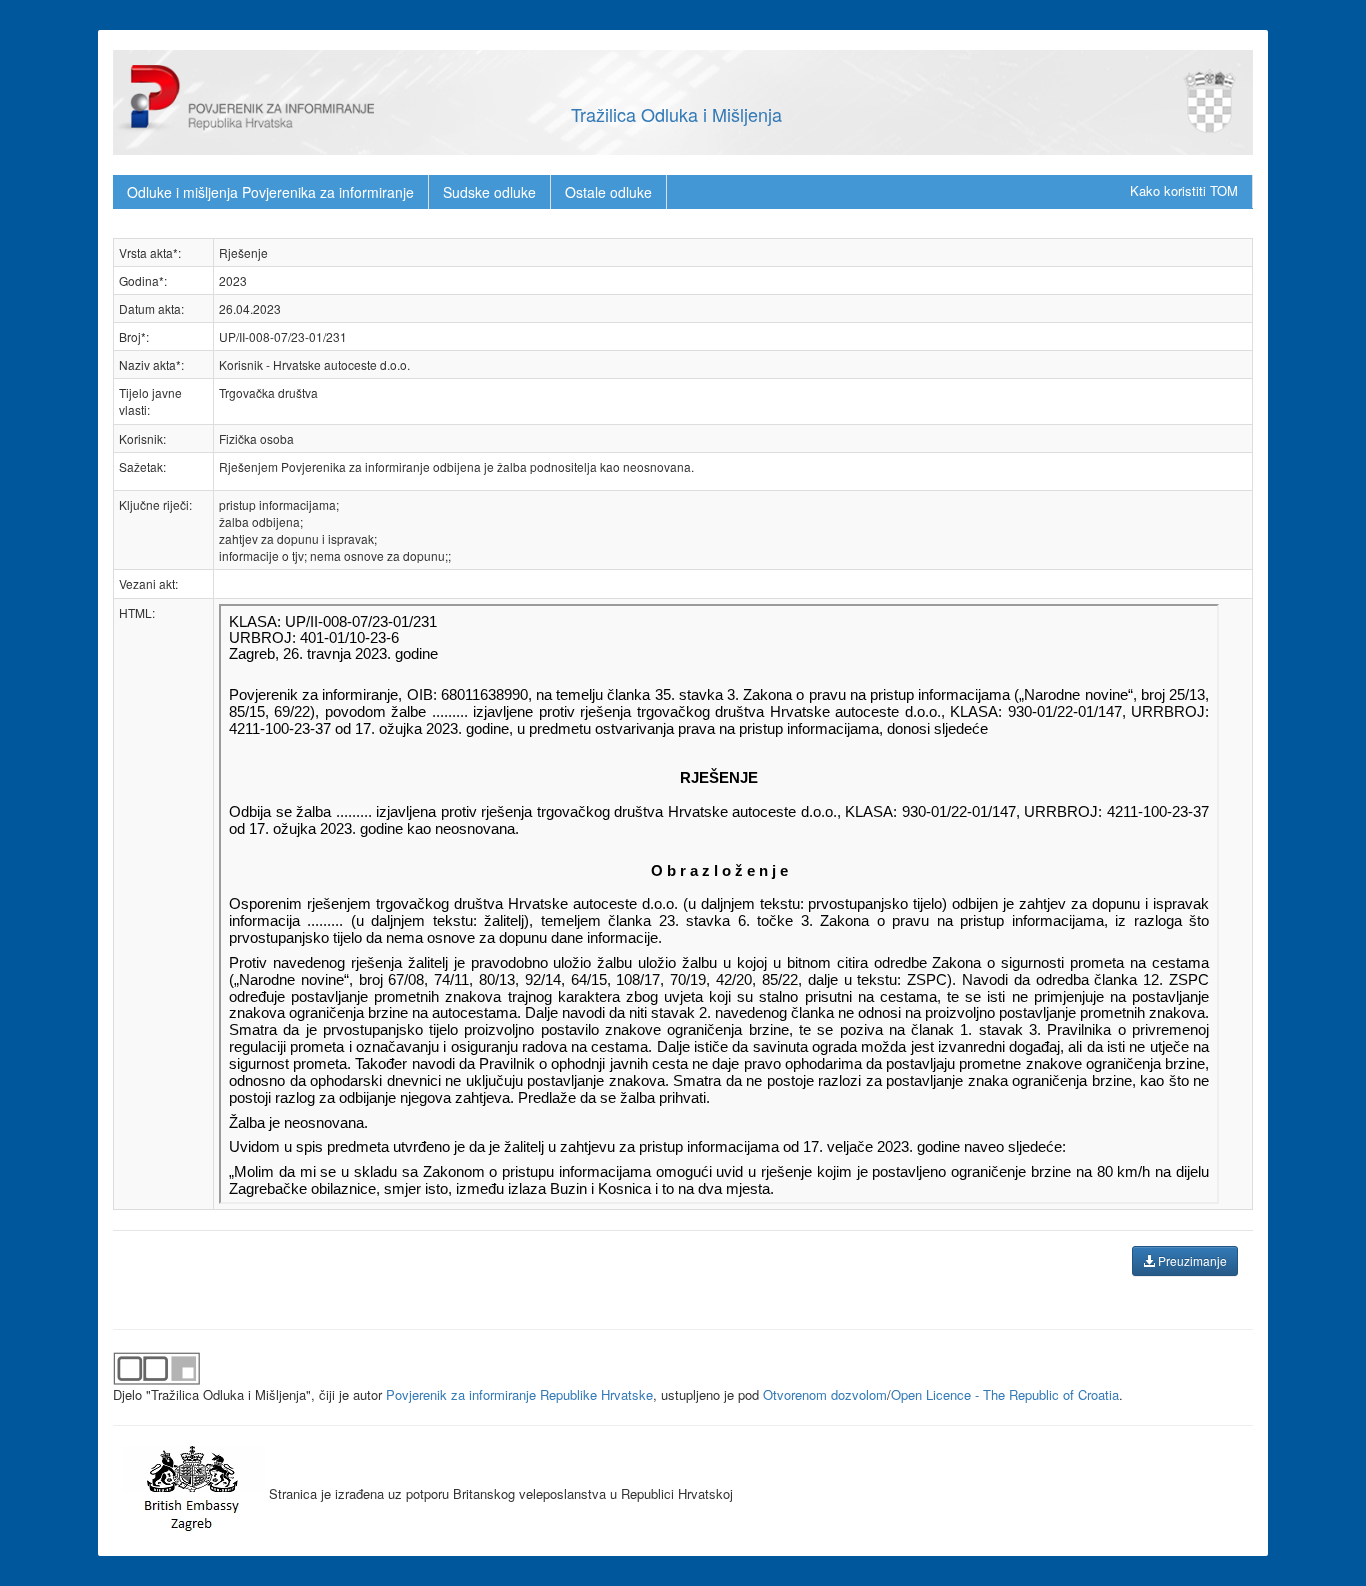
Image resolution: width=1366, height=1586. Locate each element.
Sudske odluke (489, 192)
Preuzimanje (1191, 1260)
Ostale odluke (608, 192)
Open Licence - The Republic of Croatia (1005, 1394)
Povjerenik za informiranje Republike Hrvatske (519, 1394)
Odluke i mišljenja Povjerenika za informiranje (270, 192)
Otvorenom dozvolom (825, 1394)
